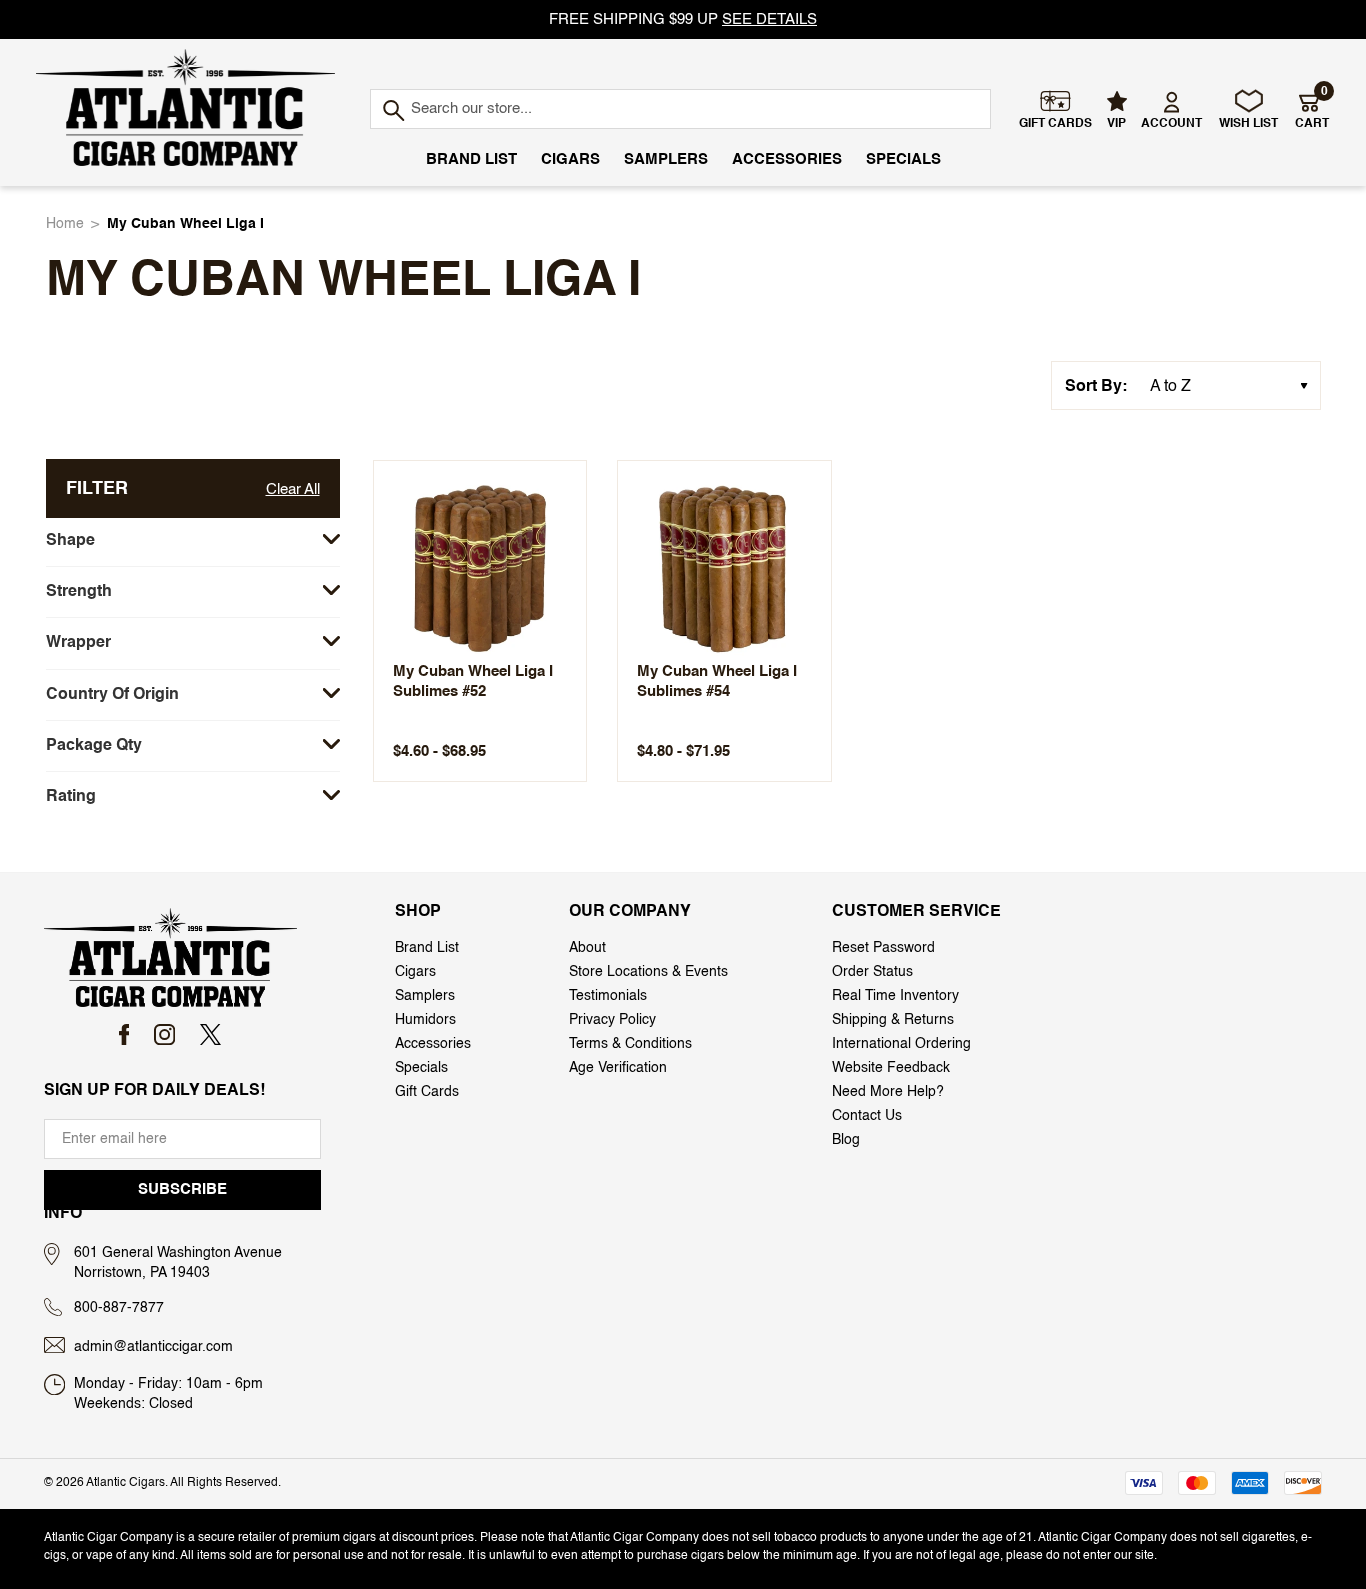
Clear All (293, 489)
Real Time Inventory (895, 996)
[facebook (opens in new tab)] (124, 1034)
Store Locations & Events (648, 972)
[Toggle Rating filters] (331, 796)
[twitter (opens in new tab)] (210, 1034)
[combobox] (680, 109)
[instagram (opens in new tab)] (164, 1034)
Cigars (570, 159)
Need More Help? (888, 1092)
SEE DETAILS (769, 19)
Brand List (471, 159)
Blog (846, 1140)
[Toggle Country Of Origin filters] (331, 694)
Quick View (479, 565)
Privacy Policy (612, 1020)
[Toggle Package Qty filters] (331, 745)
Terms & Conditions (630, 1044)
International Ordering (901, 1044)
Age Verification (618, 1068)
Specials (903, 159)
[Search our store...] (392, 111)
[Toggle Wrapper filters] (331, 642)
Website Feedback (891, 1068)
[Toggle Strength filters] (331, 591)
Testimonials (608, 996)
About (587, 948)
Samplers (666, 159)
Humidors (425, 1020)
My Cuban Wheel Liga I (185, 224)
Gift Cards (427, 1092)
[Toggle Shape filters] (331, 540)
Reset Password (883, 948)
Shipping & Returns (893, 1020)
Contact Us (867, 1116)
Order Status (872, 972)
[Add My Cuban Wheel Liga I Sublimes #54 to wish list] (798, 488)
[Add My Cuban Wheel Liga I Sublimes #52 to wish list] (553, 488)
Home (65, 224)
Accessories (787, 159)
